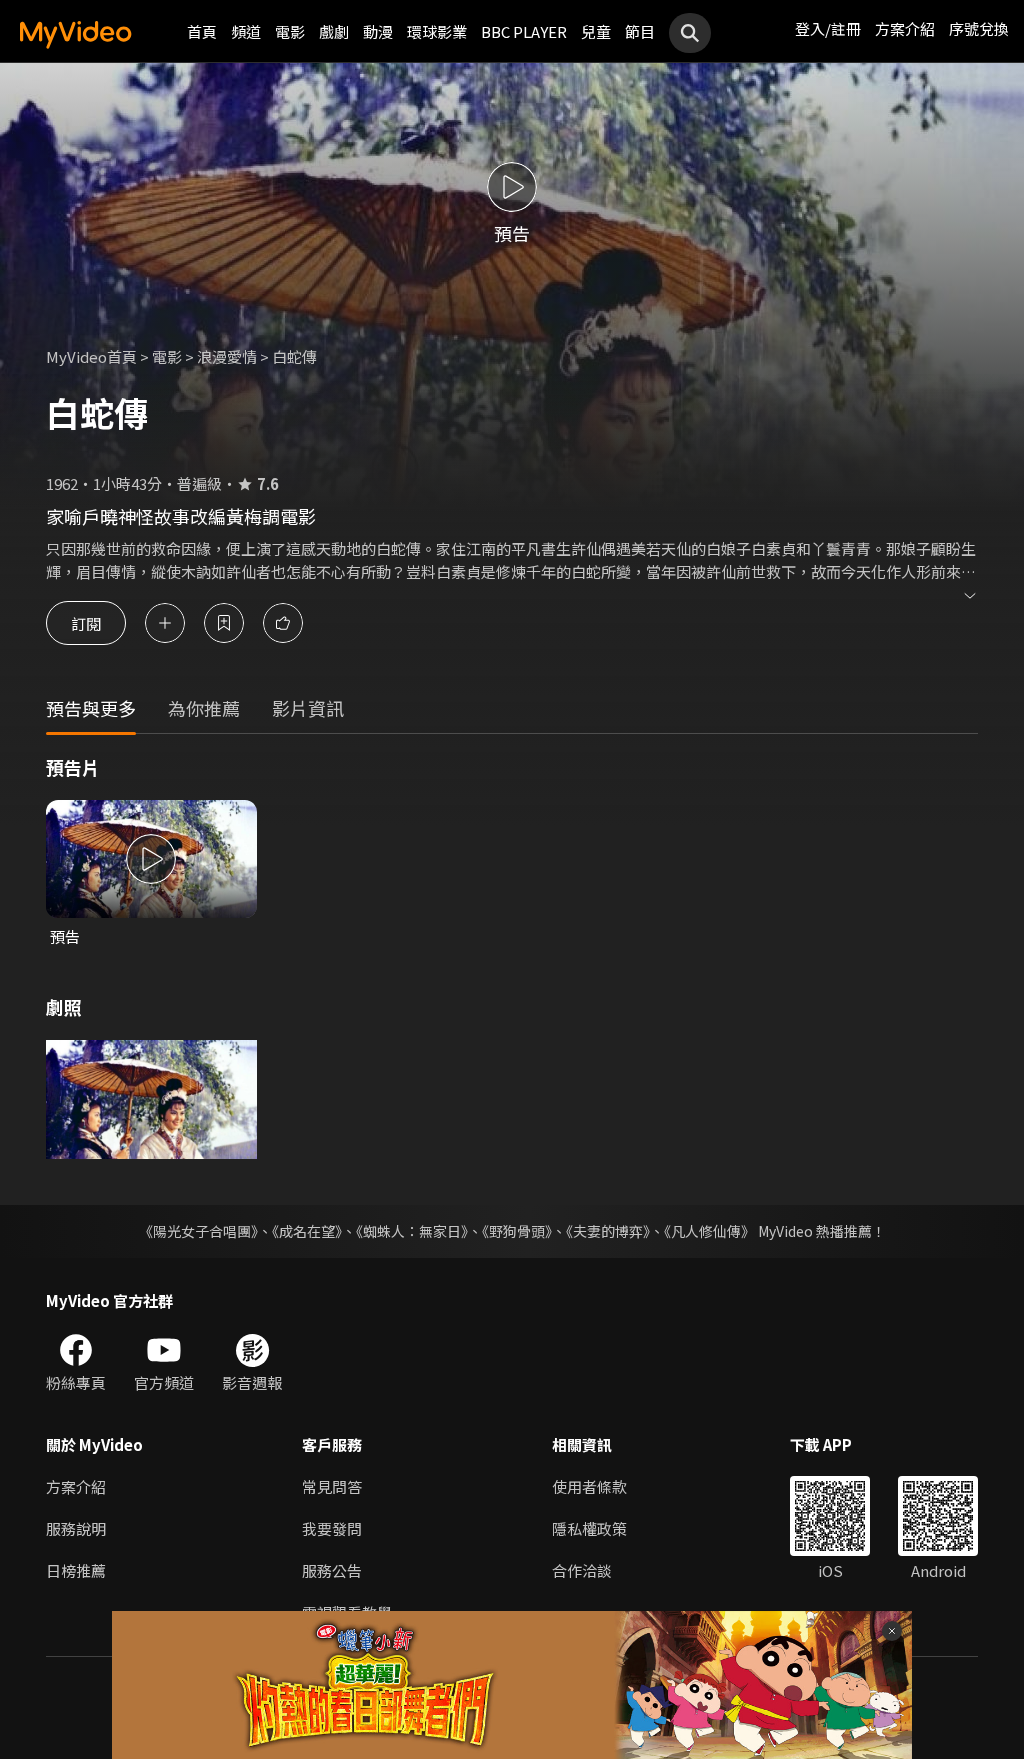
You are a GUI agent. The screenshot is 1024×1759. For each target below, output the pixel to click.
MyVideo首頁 (91, 356)
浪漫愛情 (227, 356)
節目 (640, 31)
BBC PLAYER (524, 31)
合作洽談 (582, 1570)
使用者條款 (589, 1486)
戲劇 (334, 31)
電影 (290, 31)
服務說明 (76, 1528)
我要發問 (332, 1528)
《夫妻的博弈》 (608, 1231)
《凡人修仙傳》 (709, 1231)
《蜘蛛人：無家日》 (412, 1231)
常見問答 (332, 1486)
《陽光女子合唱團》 (198, 1231)
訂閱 (86, 622)
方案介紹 (905, 28)
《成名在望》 (307, 1231)
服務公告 (332, 1570)
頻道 (246, 31)
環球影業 (437, 31)
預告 (65, 936)
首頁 (202, 31)
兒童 (596, 31)
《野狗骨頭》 (517, 1231)
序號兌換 (979, 28)
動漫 (378, 31)
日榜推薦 (76, 1570)
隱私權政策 (589, 1528)
